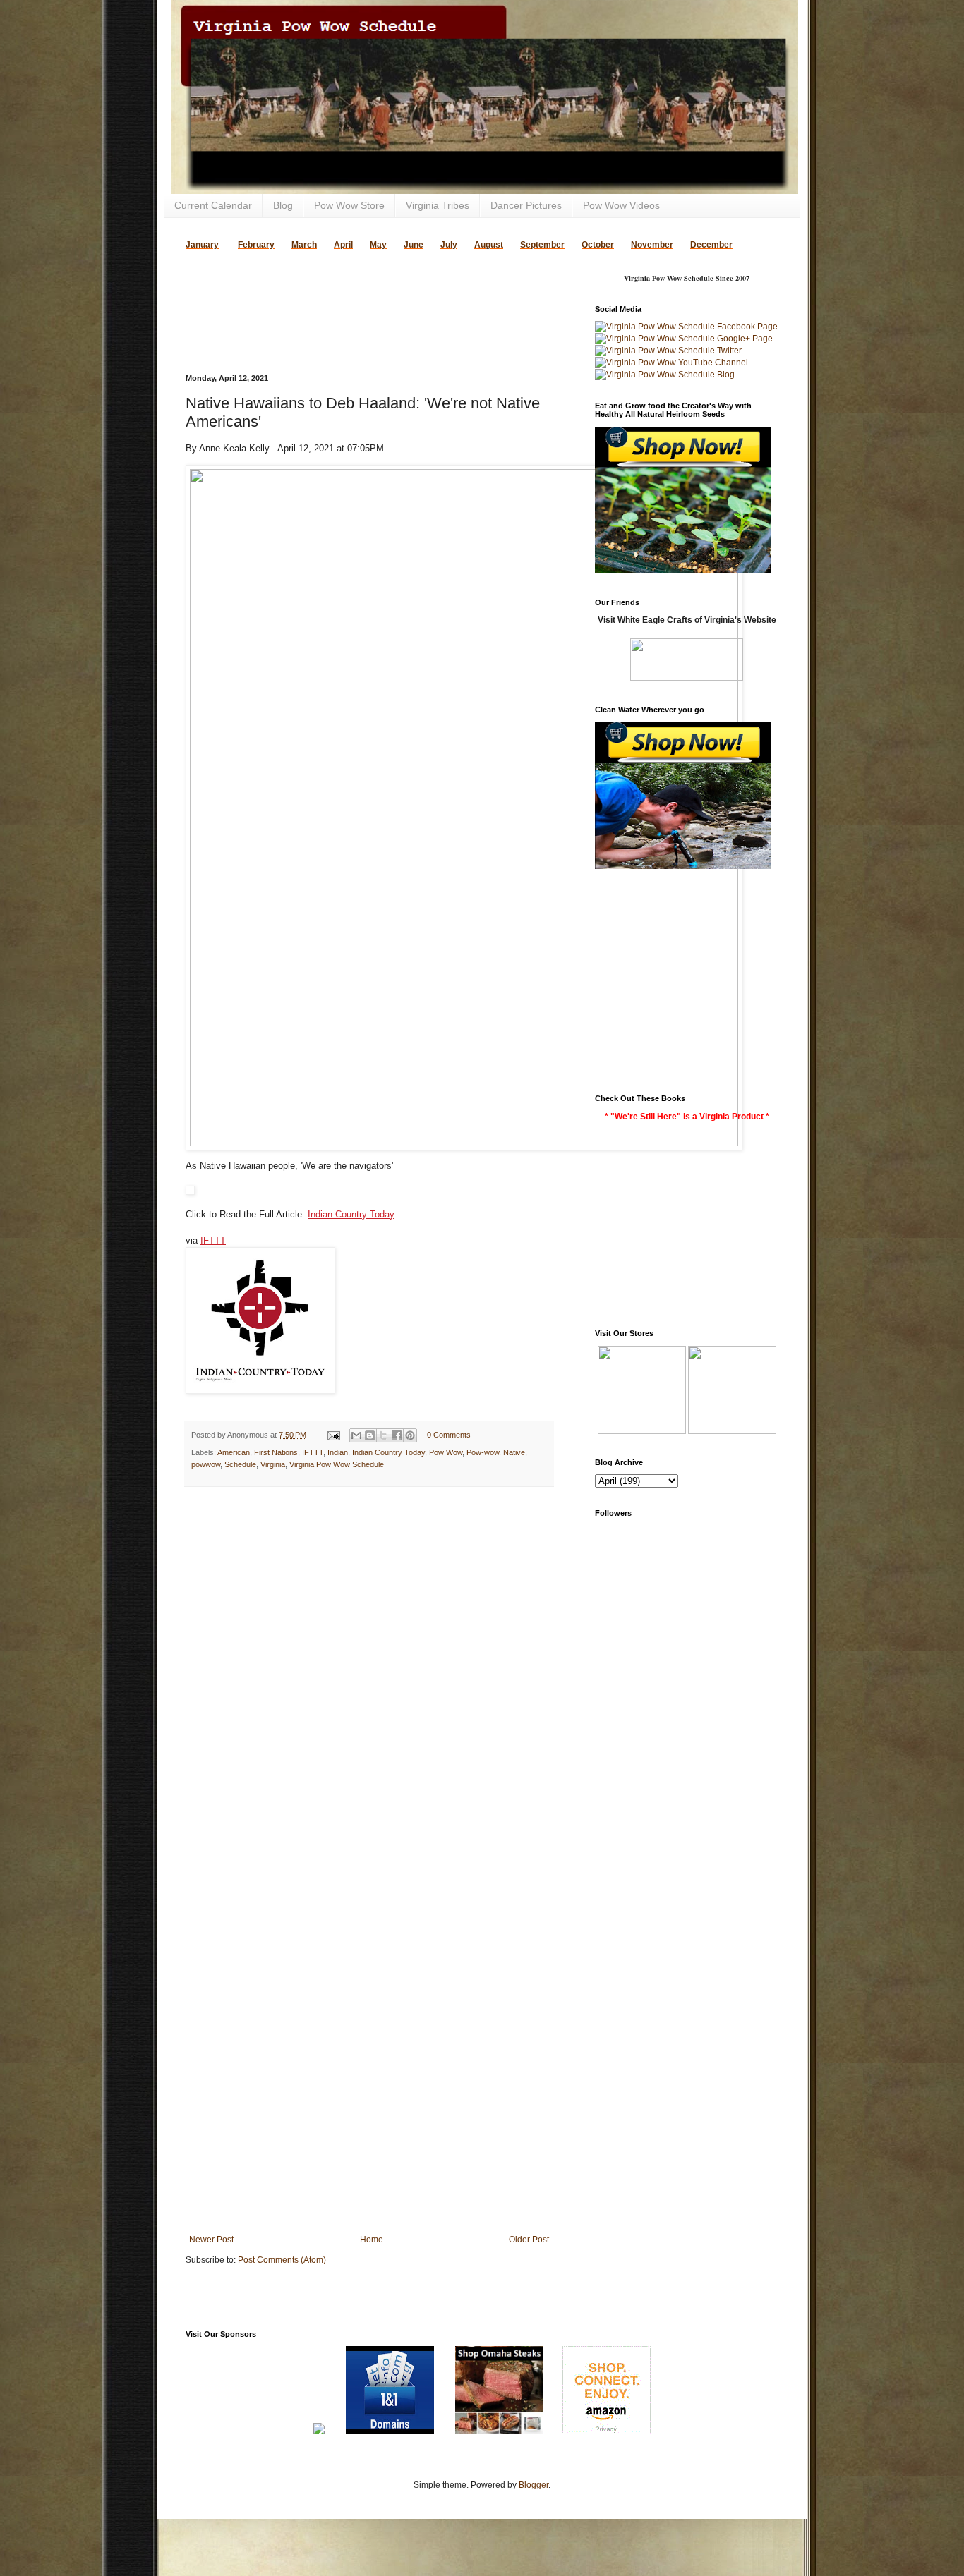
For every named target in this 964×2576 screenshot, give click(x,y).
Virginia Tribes (438, 205)
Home (372, 2240)
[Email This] (356, 1435)
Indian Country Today (351, 1214)
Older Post (529, 2240)
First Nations (276, 1452)
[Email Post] (333, 1435)
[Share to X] (383, 1435)
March (304, 245)
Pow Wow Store (349, 205)
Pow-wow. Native (496, 1452)
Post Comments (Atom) (282, 2260)
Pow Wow (446, 1452)
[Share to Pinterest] (410, 1435)
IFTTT (213, 1240)
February (256, 245)
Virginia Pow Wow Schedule (337, 1464)
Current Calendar (213, 205)
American (234, 1452)
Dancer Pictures (526, 205)
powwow (206, 1464)
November (652, 245)
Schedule (240, 1464)
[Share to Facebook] (397, 1435)
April (343, 245)
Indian (338, 1452)
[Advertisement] (351, 293)
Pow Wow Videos (621, 205)
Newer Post (211, 2240)
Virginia (273, 1464)
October (598, 245)
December (711, 245)
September (542, 245)
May (378, 245)
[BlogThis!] (370, 1435)
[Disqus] (369, 1681)
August (489, 245)
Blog (283, 205)
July (449, 245)
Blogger (534, 2485)
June (414, 245)
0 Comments (449, 1435)
